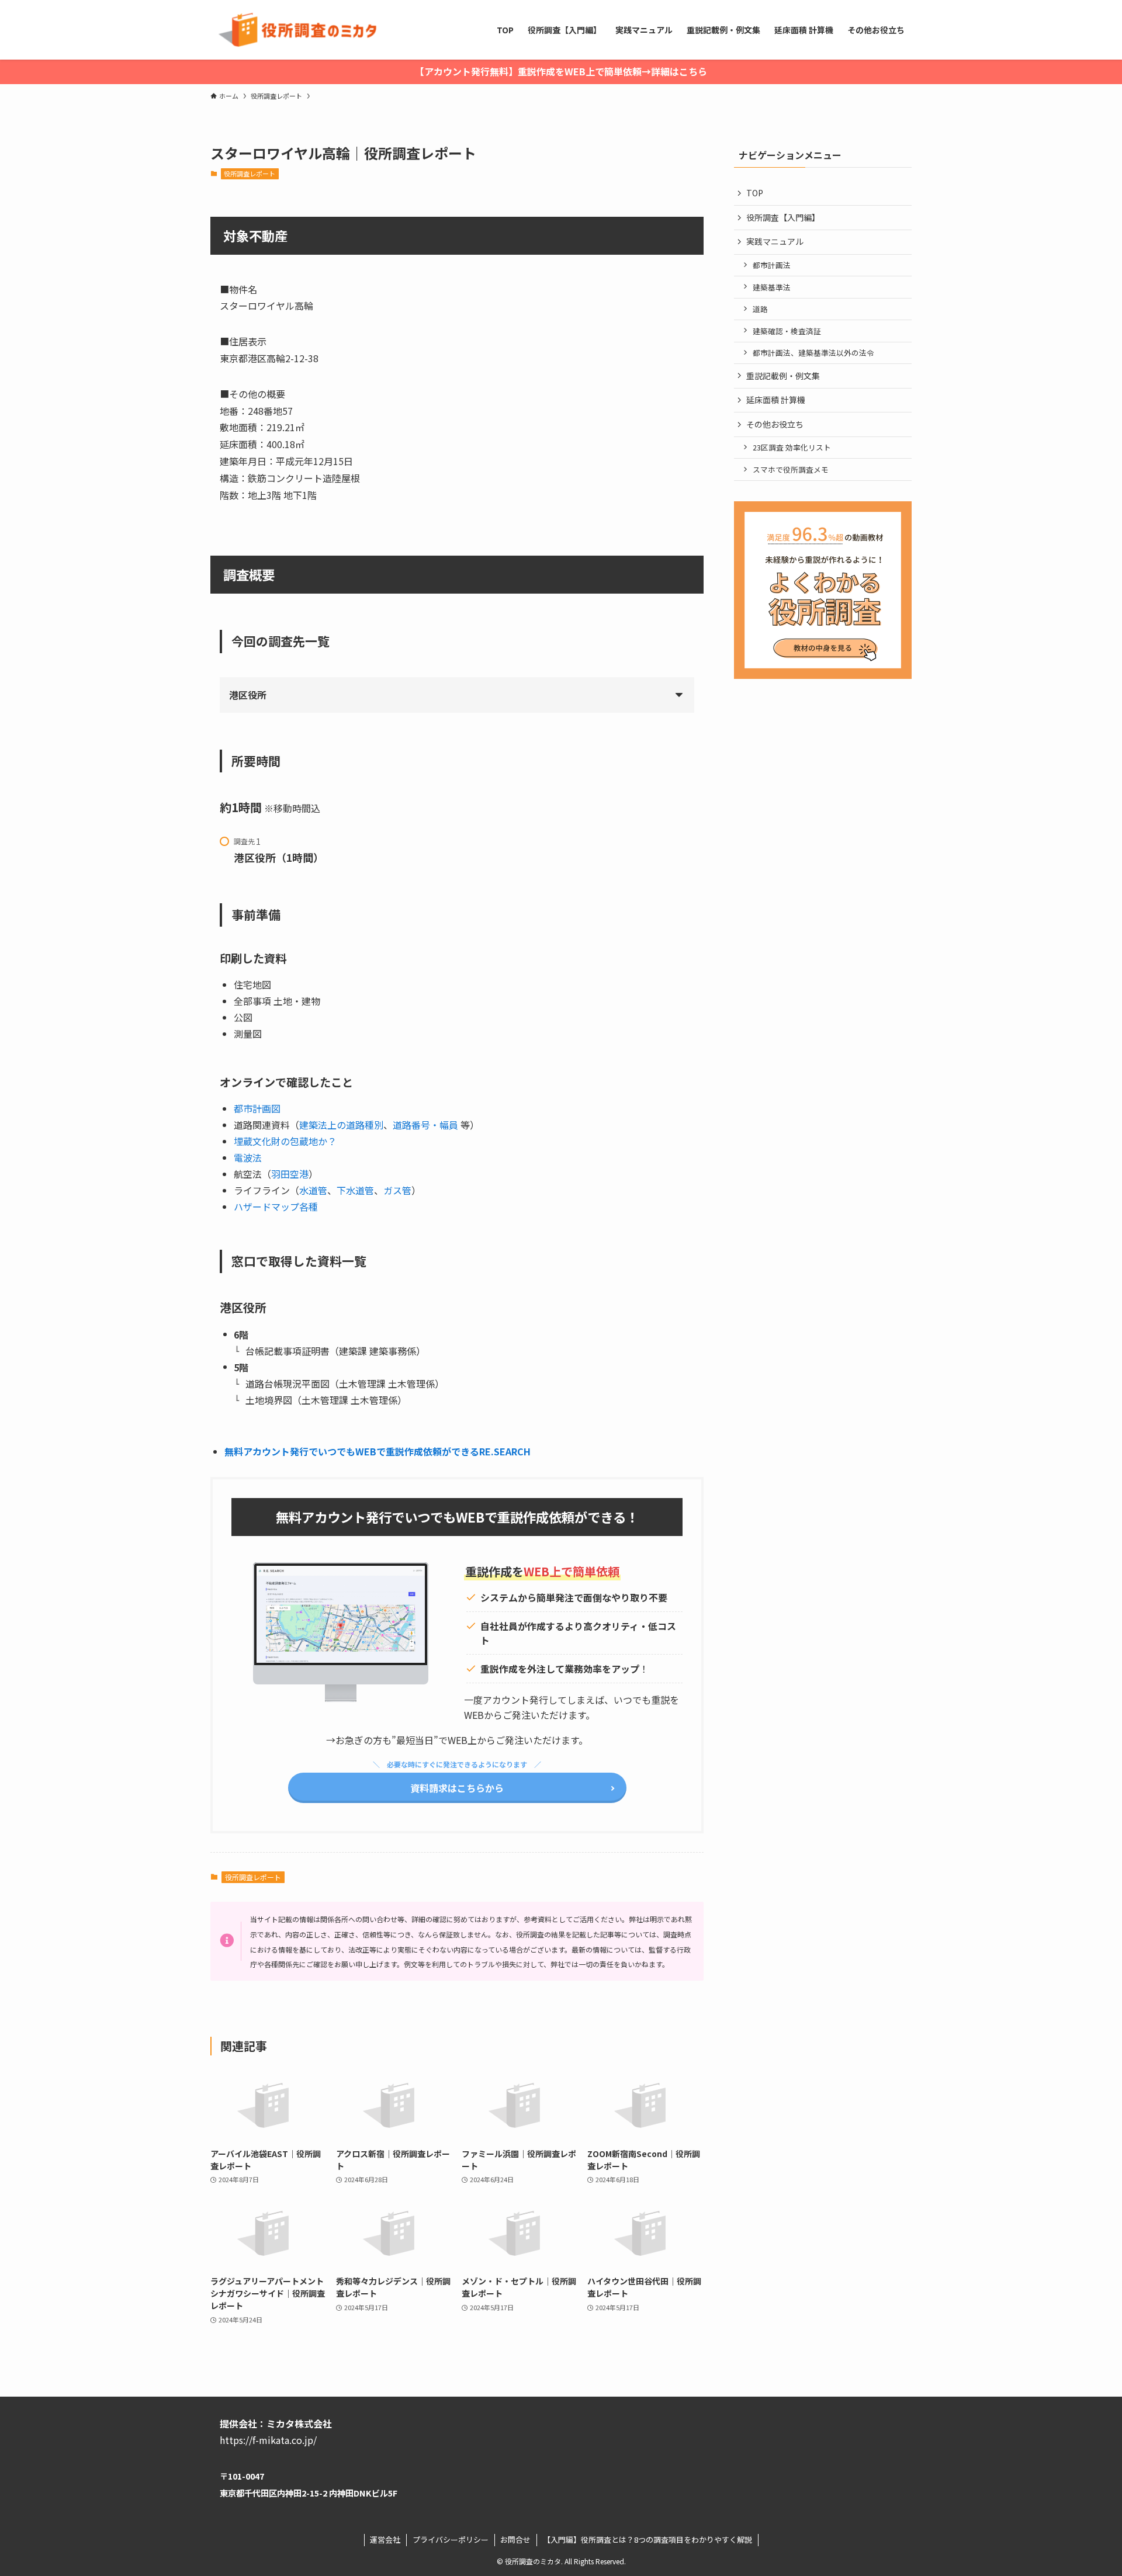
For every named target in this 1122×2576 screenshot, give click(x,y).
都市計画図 (257, 1108)
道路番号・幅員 (425, 1125)
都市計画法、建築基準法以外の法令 (813, 353)
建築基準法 (772, 287)
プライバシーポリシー (451, 2539)
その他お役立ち (775, 424)
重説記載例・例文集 (783, 376)
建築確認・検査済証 (787, 331)
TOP (755, 193)
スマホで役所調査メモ (791, 469)
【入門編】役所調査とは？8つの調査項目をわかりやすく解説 (647, 2539)
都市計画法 (772, 265)
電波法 (248, 1157)
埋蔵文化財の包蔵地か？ (285, 1141)
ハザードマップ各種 (276, 1206)
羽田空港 (290, 1174)
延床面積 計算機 (776, 400)
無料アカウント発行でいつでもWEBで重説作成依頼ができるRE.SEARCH (378, 1451)
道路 (760, 309)
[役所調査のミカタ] (296, 30)
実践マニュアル (775, 241)
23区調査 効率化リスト (792, 447)
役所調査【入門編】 (783, 217)
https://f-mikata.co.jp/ (268, 2440)
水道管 (313, 1190)
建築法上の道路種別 (341, 1125)
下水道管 (355, 1190)
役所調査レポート (250, 174)
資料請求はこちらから (457, 1788)
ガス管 (397, 1190)
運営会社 (385, 2539)
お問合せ (515, 2539)
